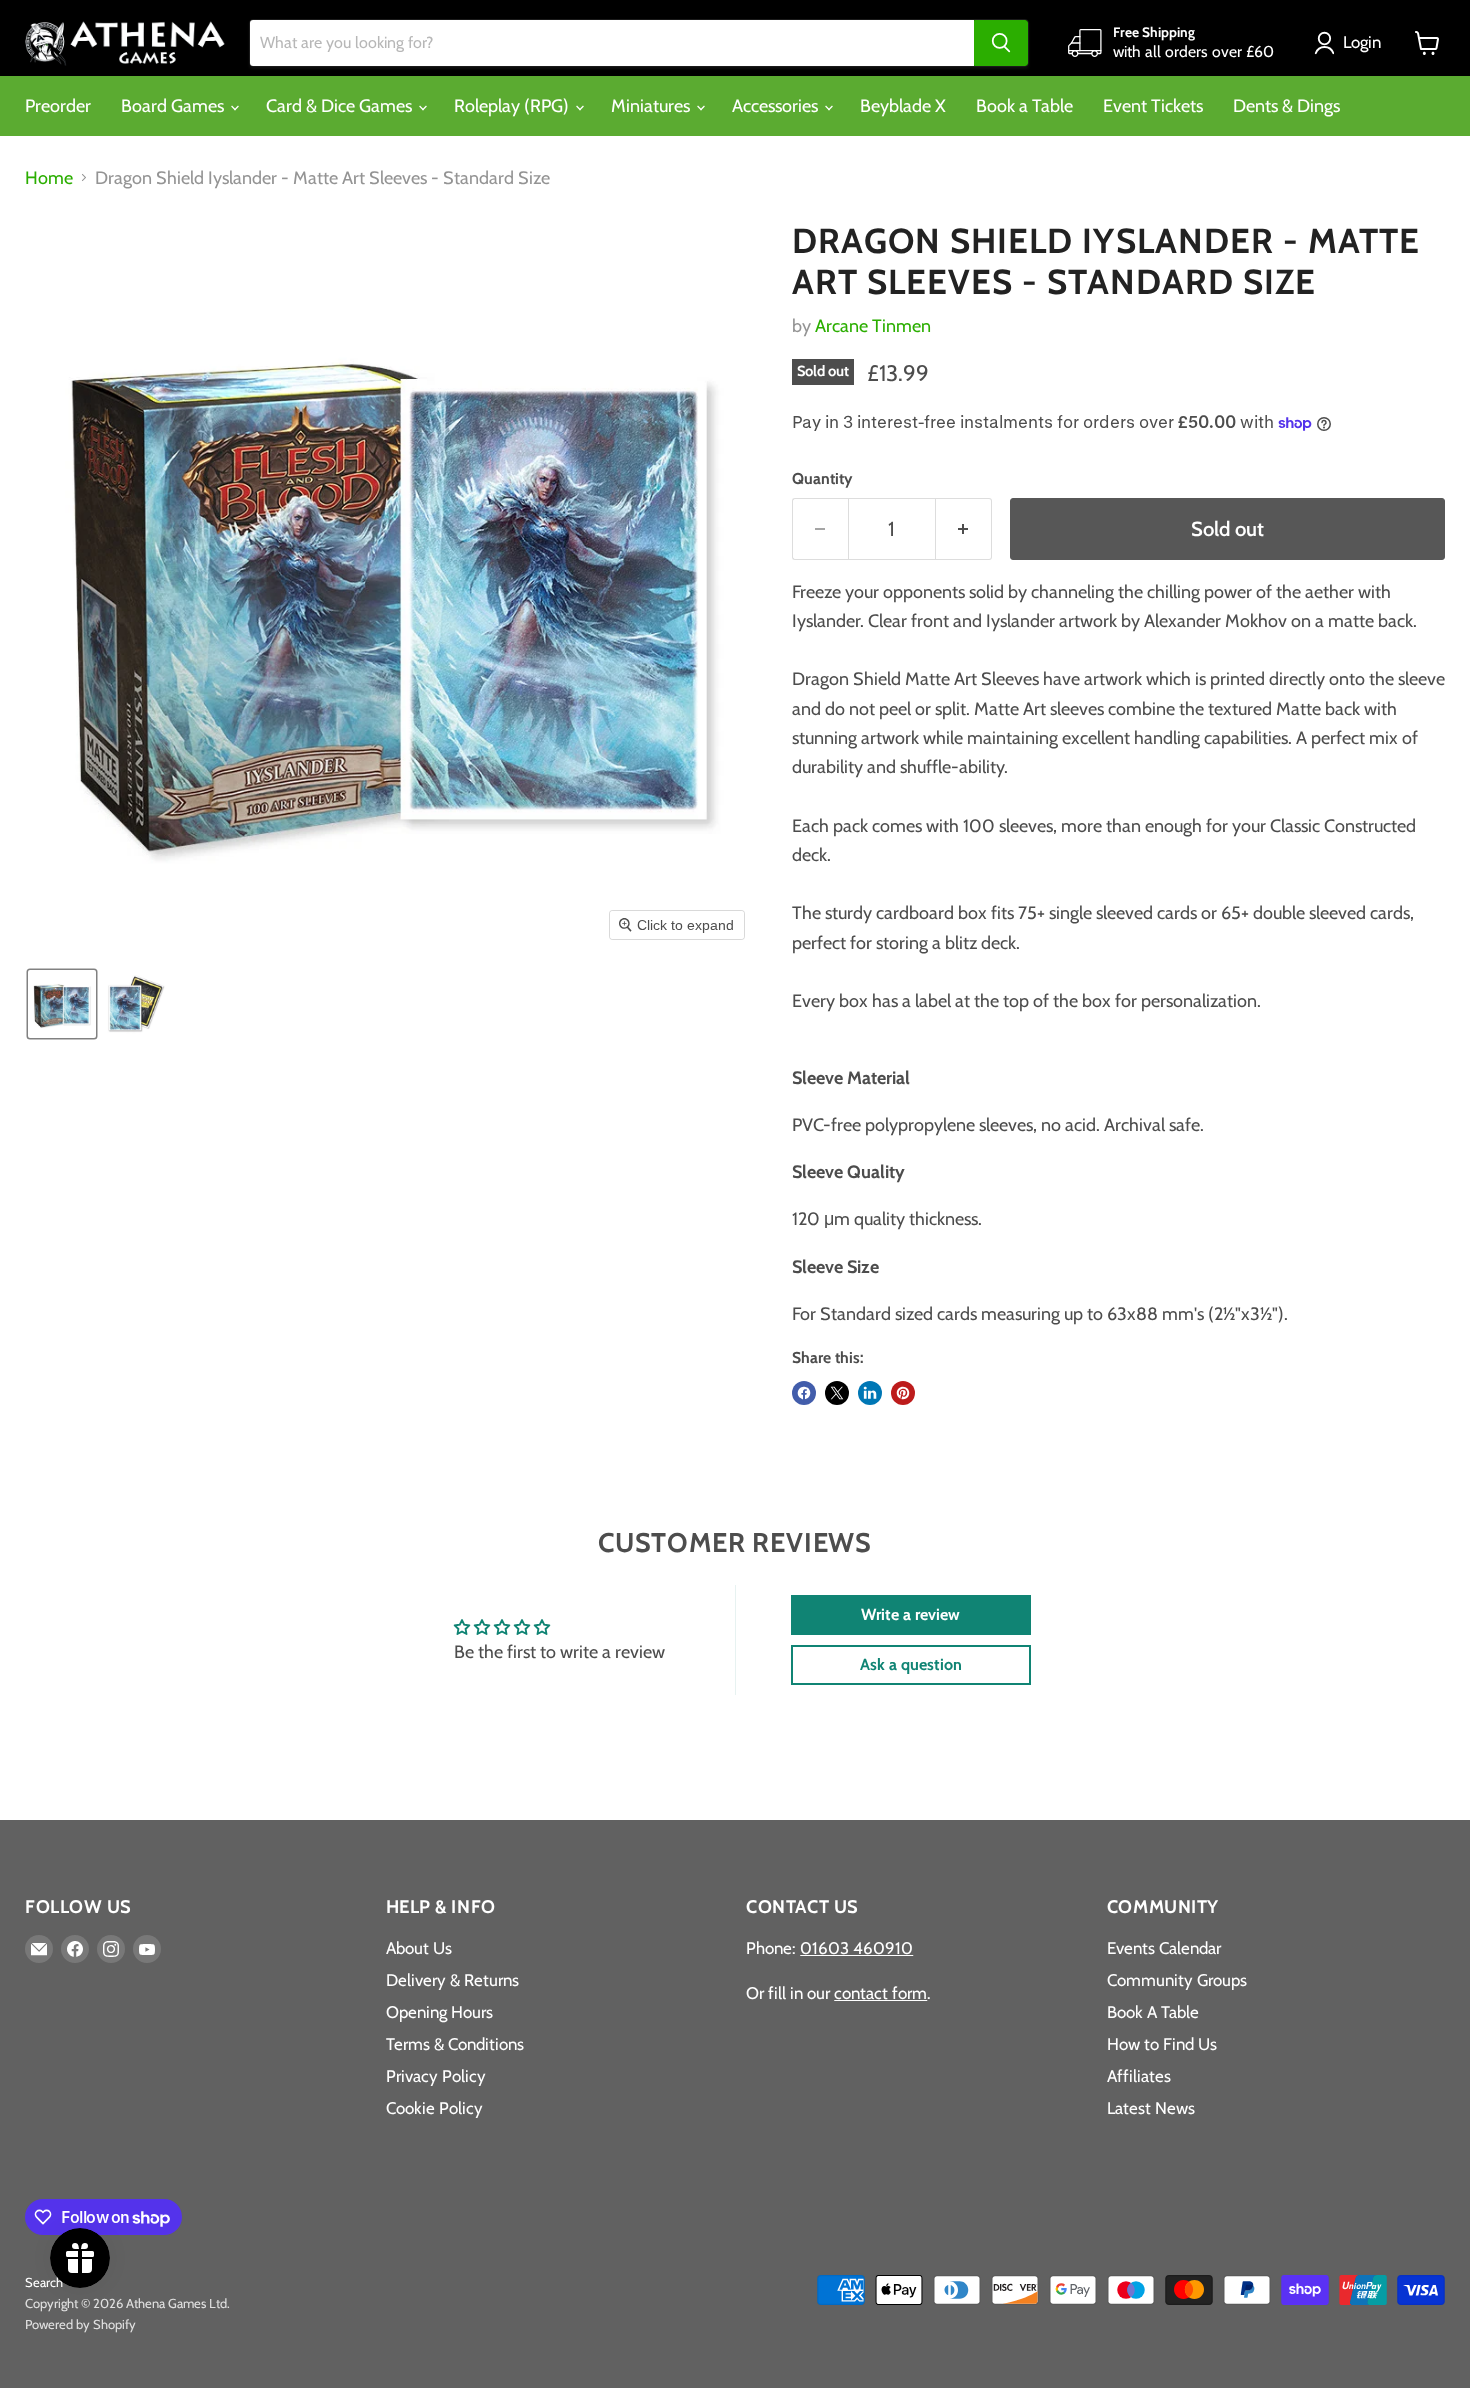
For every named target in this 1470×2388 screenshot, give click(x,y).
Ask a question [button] (911, 1664)
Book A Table (1153, 2012)
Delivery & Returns (452, 1980)
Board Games (174, 106)
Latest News (1151, 2108)
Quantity (822, 479)
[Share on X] (837, 1393)
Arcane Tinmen (873, 326)
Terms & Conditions (455, 2044)
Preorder (58, 106)
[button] (1352, 43)
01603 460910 (856, 1948)
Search (44, 2282)
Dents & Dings (1286, 106)
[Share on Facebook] (804, 1393)
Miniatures (652, 106)
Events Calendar (1164, 1948)
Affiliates (1139, 2076)
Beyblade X (903, 106)
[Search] (1001, 43)
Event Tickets (1153, 106)
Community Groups (1177, 1980)
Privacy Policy (436, 2076)
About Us (419, 1948)
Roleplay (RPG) (513, 106)
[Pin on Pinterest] (903, 1393)
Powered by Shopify (80, 2324)
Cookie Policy (434, 2108)
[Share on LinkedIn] (870, 1393)
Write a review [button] (910, 1614)
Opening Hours (439, 2012)
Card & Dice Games (341, 106)
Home (49, 178)
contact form (880, 1993)
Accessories (777, 106)
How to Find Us (1162, 2044)
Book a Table (1024, 106)
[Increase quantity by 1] (964, 528)
